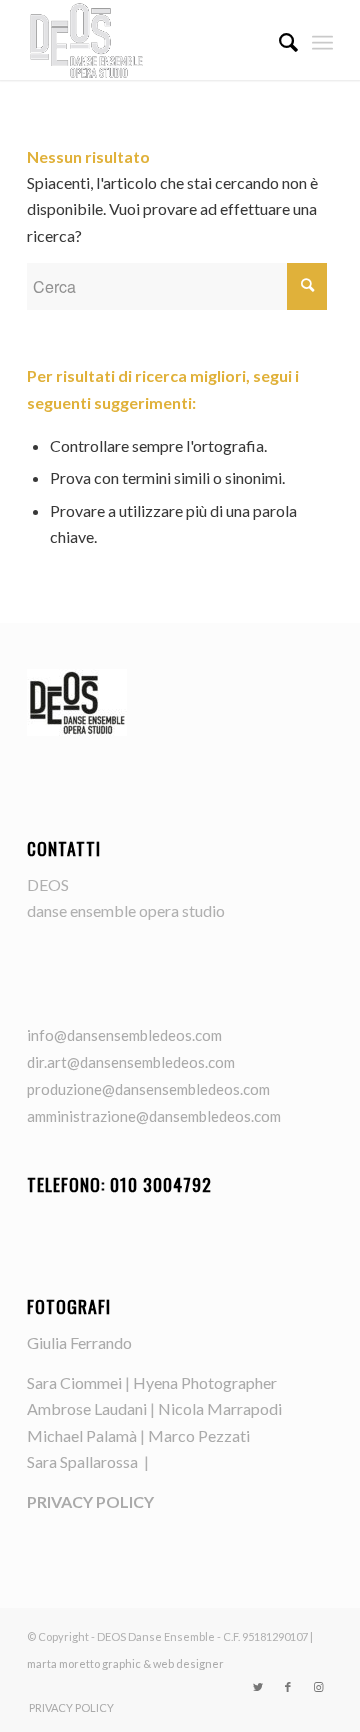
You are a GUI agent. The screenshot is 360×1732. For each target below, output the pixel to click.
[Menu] (322, 40)
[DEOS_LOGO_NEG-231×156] (149, 40)
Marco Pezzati (199, 1435)
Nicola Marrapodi (220, 1408)
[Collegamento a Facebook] (288, 1687)
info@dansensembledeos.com (124, 1035)
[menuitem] (278, 40)
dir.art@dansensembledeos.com (131, 1062)
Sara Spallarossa (84, 1461)
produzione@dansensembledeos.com (148, 1089)
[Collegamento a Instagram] (318, 1687)
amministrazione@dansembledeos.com (154, 1116)
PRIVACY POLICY (90, 1501)
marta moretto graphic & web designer (125, 1663)
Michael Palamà (82, 1435)
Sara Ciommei (74, 1382)
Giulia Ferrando (79, 1342)
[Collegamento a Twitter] (258, 1687)
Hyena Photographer (205, 1382)
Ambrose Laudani (87, 1408)
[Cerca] (278, 40)
